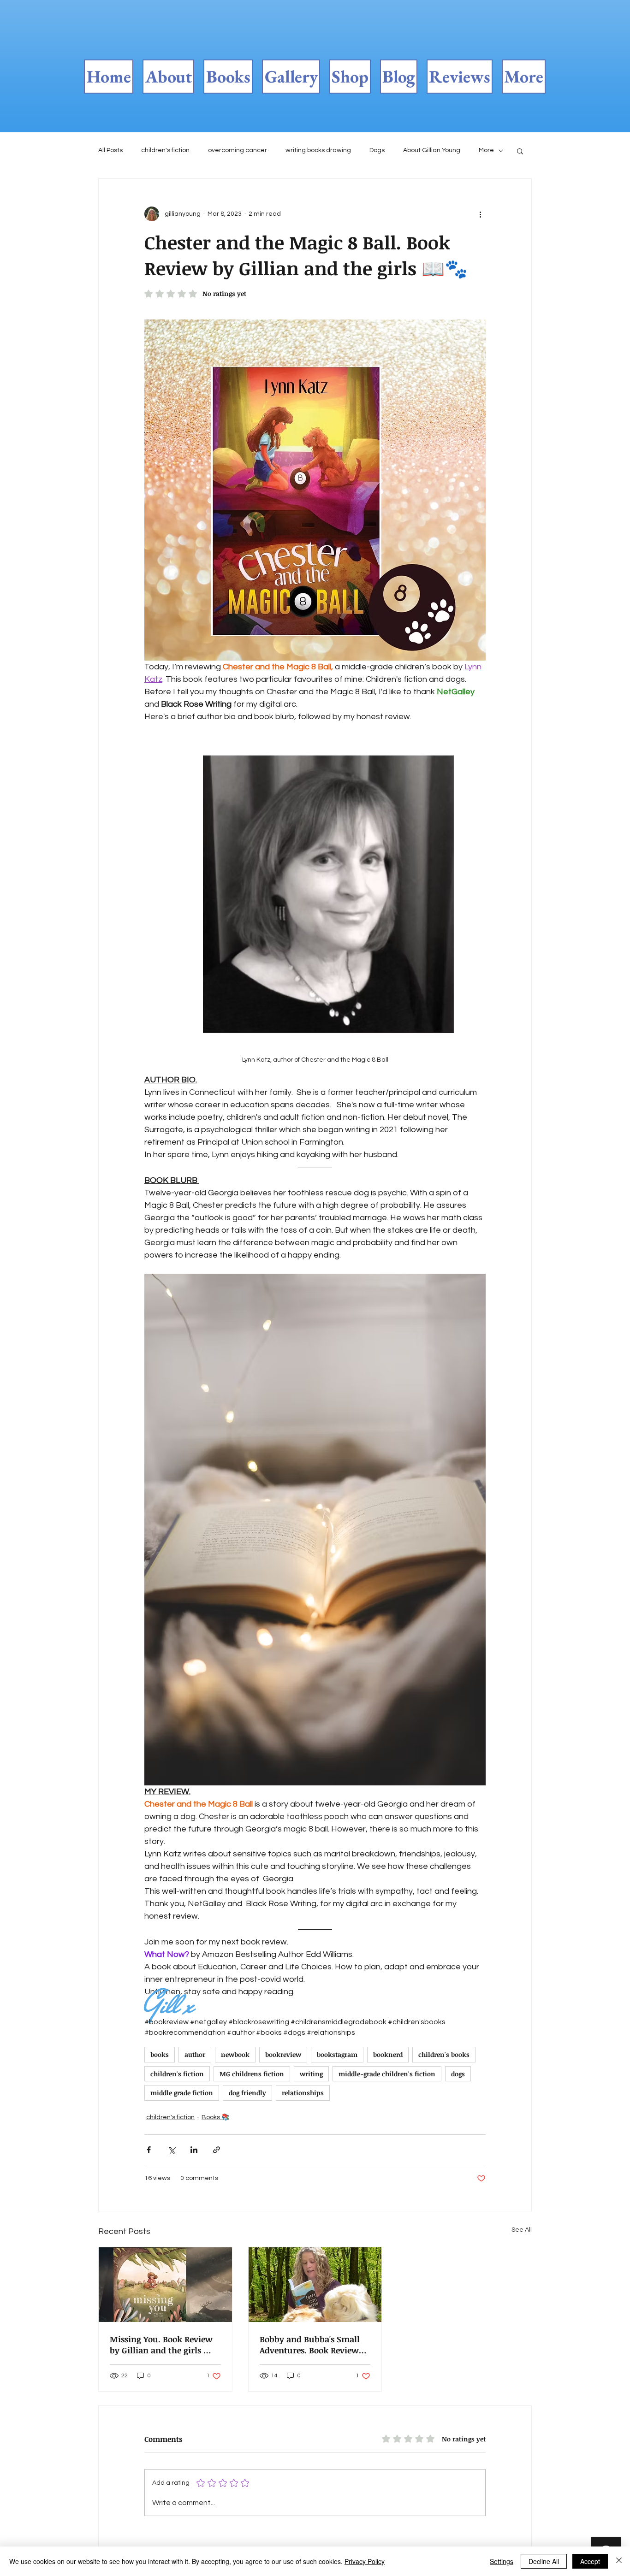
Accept (590, 2561)
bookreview (283, 2054)
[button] (520, 151)
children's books (444, 2054)
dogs (458, 2074)
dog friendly (247, 2093)
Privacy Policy (365, 2561)
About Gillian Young (432, 150)
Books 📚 (215, 2117)
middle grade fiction (182, 2093)
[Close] (619, 2561)
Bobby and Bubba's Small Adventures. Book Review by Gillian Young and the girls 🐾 (310, 2345)
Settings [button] (502, 2561)
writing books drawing (318, 150)
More (486, 150)
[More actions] (480, 214)
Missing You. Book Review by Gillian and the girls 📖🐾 (162, 2345)
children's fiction (165, 150)
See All (522, 2230)
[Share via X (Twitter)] (171, 2150)
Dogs (377, 150)
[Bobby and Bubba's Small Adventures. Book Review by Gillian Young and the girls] (315, 2285)
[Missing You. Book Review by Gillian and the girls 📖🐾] (165, 2285)
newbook (235, 2054)
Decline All (544, 2561)
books (160, 2054)
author (195, 2054)
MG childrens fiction (252, 2074)
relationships (303, 2093)
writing (311, 2074)
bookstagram (337, 2054)
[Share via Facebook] (149, 2150)
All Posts (110, 150)
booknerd (388, 2054)
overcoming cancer (238, 150)
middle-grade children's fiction (387, 2074)
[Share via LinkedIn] (194, 2150)
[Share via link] (217, 2150)
